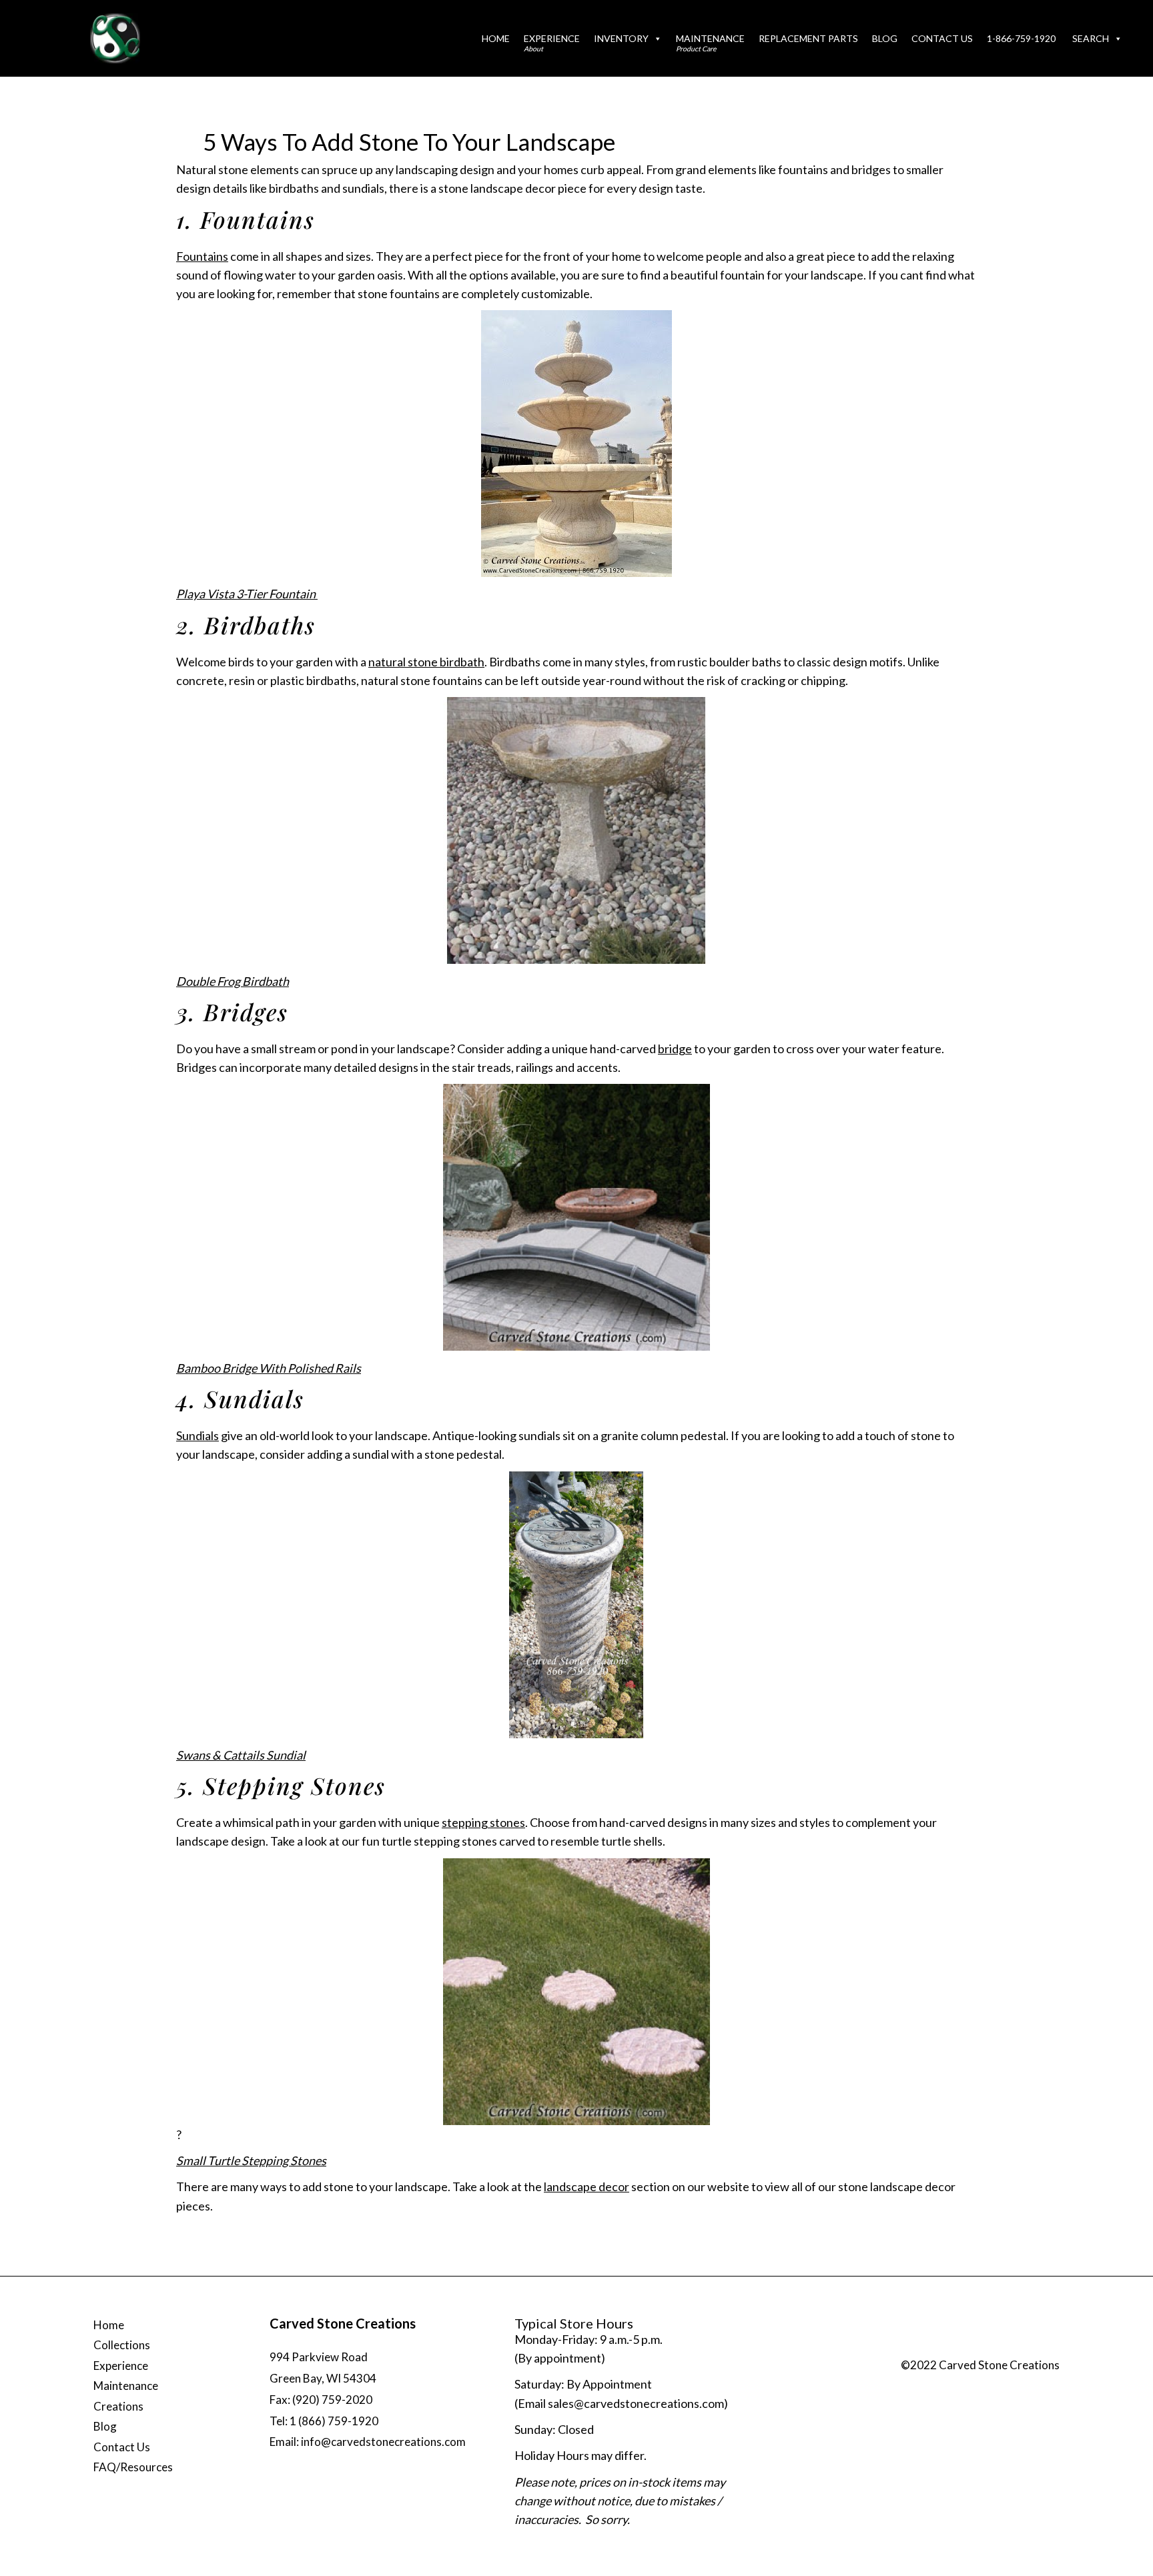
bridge (675, 1049)
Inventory (621, 38)
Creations (118, 2406)
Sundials (198, 1435)
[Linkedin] (1044, 2348)
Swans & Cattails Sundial (241, 1755)
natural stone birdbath (426, 662)
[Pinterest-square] (1017, 2348)
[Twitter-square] (990, 2348)
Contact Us (942, 38)
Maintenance (710, 43)
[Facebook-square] (964, 2348)
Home (496, 38)
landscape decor (587, 2186)
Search (1091, 38)
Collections (122, 2345)
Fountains (202, 256)
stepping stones (483, 1822)
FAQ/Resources (133, 2467)
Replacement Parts (808, 38)
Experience (552, 43)
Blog (885, 38)
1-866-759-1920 (1021, 38)
